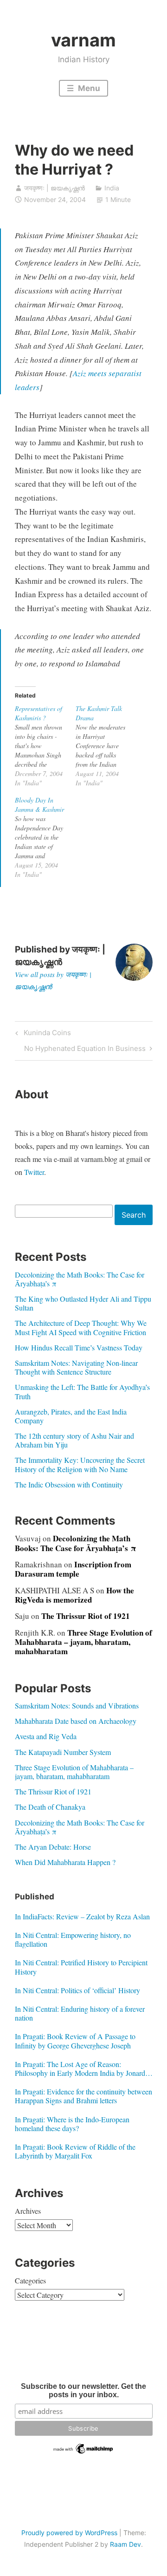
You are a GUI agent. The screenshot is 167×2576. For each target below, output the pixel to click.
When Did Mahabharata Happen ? (65, 1862)
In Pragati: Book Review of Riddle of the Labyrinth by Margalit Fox (75, 2151)
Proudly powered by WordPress (69, 2533)
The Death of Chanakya (50, 1807)
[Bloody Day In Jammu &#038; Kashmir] (45, 837)
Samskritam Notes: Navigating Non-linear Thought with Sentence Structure (76, 1367)
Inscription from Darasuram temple (73, 1569)
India (112, 188)
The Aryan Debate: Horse (53, 1847)
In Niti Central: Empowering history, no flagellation (73, 1939)
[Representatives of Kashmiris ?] (45, 746)
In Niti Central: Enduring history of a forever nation (80, 2013)
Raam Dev (125, 2544)
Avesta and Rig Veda (46, 1736)
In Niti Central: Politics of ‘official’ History (77, 1990)
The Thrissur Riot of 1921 (86, 1616)
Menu (88, 88)
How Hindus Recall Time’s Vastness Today (79, 1347)
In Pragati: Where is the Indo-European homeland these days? (72, 2124)
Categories (30, 2280)
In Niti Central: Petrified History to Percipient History (81, 1967)
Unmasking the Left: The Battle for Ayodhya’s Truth (82, 1391)
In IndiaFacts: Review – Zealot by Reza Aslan (82, 1916)
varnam (83, 40)
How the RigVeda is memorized (74, 1595)
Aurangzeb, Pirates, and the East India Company (71, 1416)
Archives (28, 2211)
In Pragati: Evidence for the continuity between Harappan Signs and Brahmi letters (83, 2096)
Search (134, 1215)
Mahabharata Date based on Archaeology (76, 1721)
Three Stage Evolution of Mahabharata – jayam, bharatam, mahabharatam (83, 1642)
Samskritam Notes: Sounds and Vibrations (77, 1705)
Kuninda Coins (46, 1034)
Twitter (34, 1172)
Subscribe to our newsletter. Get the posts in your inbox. (83, 2390)
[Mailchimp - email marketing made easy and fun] (84, 2453)
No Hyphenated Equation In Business (85, 1050)
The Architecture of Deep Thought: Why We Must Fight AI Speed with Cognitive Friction (81, 1327)
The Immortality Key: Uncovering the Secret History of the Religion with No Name (80, 1464)
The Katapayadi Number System (63, 1752)
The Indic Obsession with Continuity (69, 1484)
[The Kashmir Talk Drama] (106, 746)
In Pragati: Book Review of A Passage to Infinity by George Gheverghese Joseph (75, 2041)
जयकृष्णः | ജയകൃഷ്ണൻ (55, 188)
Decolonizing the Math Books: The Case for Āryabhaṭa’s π (80, 1279)
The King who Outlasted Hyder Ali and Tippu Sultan (83, 1303)
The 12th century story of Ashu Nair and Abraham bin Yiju (74, 1440)
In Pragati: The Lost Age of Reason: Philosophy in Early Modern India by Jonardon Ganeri (84, 2068)
